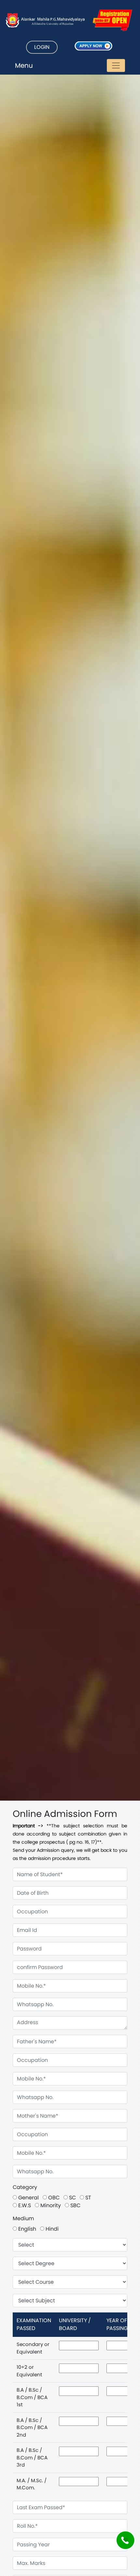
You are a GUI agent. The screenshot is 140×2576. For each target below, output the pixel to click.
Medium (23, 2218)
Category (25, 2187)
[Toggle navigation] (116, 65)
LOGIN (42, 47)
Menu (24, 65)
